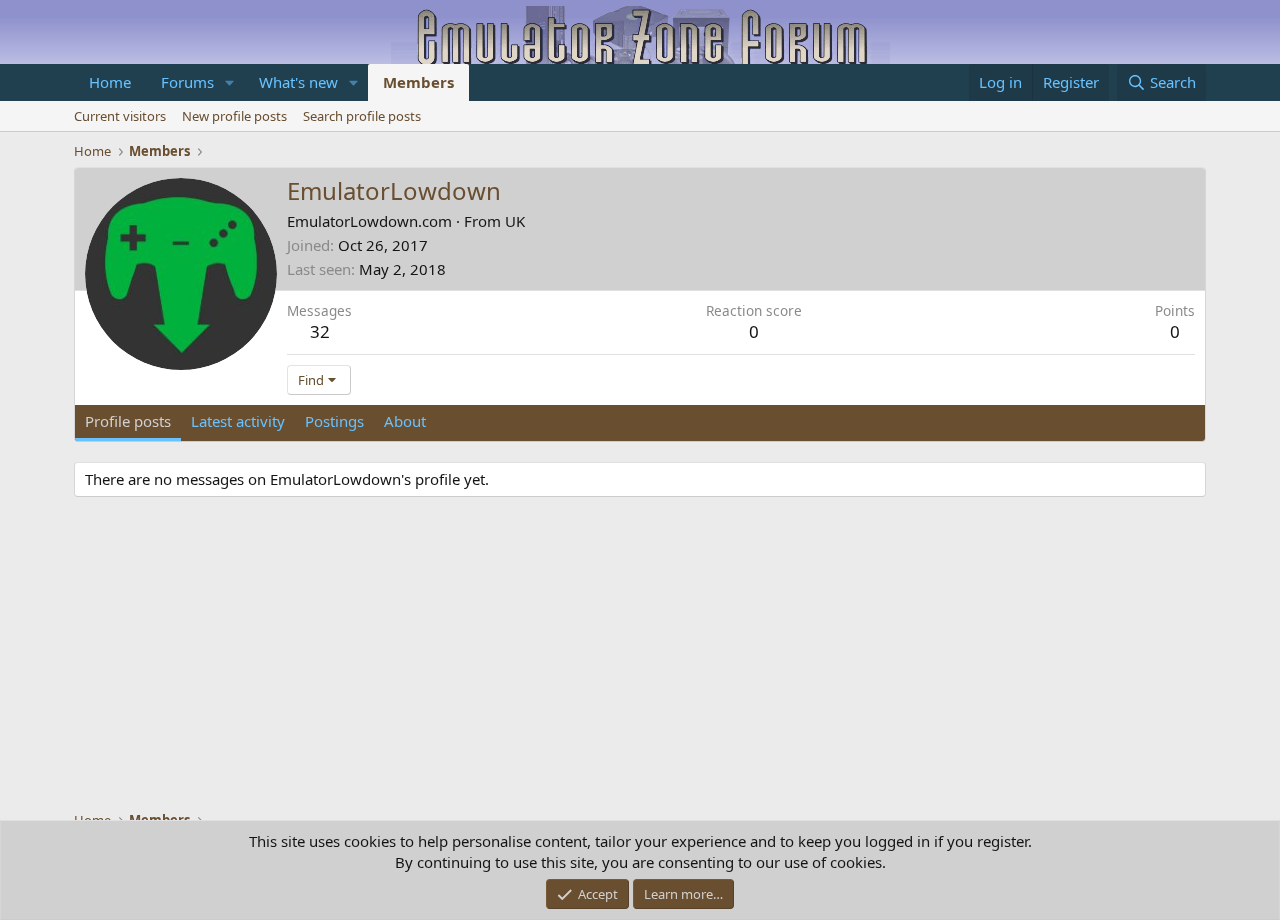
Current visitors (120, 116)
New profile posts (234, 116)
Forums (187, 82)
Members (418, 82)
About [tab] (405, 421)
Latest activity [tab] (238, 421)
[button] (230, 82)
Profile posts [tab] (128, 421)
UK (515, 221)
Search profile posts (362, 116)
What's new (298, 82)
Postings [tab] (334, 421)
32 (320, 331)
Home (110, 82)
